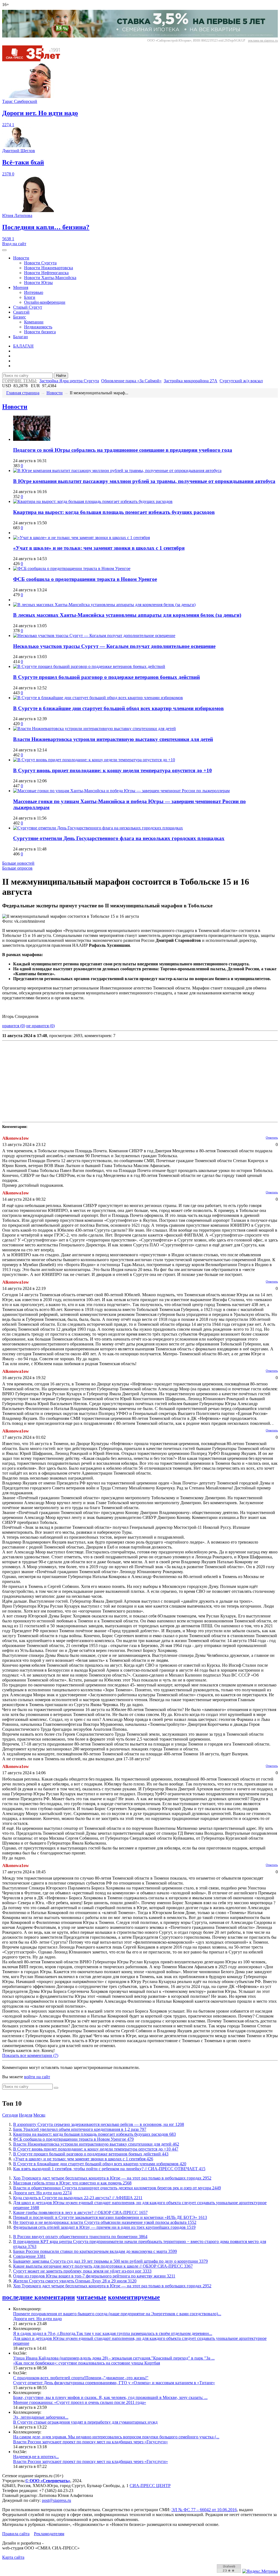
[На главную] (35, 60)
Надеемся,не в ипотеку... (36, 2457)
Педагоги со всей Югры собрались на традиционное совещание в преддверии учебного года (123, 450)
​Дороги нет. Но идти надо (42, 2193)
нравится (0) (14, 1026)
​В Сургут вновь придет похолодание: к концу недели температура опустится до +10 (113, 770)
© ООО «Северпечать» (48, 2481)
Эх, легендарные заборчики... (41, 2417)
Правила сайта (16, 2534)
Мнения (21, 287)
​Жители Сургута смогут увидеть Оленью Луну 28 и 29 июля (75, 2281)
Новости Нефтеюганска (46, 273)
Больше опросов (17, 868)
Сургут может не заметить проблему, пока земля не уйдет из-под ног (82, 2271)
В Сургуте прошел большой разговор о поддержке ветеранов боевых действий (107, 677)
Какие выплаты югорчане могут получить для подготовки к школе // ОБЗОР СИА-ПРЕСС (103, 2266)
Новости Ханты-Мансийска (50, 278)
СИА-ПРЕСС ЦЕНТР (150, 2486)
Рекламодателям (49, 2534)
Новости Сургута (40, 263)
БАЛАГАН (23, 346)
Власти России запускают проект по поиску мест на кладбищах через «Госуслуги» (91, 2442)
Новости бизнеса (40, 332)
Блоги (30, 297)
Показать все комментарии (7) (30, 2055)
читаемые (91, 2297)
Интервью (34, 292)
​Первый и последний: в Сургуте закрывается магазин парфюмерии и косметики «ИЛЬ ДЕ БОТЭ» (110, 2217)
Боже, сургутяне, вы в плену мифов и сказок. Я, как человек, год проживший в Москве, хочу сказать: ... (110, 2397)
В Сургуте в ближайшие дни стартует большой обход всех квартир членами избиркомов (118, 708)
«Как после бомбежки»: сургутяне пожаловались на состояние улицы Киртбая (87, 2363)
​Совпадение (29, 2256)
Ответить (272, 1138)
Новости (21, 258)
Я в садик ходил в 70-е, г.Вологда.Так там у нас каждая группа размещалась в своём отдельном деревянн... (113, 2333)
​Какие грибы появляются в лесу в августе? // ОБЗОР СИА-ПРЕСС (80, 2212)
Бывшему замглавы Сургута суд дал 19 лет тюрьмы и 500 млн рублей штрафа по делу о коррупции (110, 2261)
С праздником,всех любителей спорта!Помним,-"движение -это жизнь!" (81, 2378)
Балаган (21, 337)
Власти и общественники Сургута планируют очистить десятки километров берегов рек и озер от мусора (117, 2188)
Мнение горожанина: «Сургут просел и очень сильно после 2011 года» (80, 2402)
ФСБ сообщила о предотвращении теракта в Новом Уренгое (85, 579)
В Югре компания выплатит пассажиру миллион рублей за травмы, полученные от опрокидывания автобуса (144, 481)
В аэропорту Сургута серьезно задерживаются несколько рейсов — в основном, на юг (99, 2124)
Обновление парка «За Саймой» (131, 381)
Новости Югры (38, 283)
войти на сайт (37, 2077)
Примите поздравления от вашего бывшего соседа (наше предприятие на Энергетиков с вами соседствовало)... (117, 2314)
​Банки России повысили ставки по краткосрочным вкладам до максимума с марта (95, 2251)
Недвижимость (38, 327)
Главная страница (23, 393)
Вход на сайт (14, 244)
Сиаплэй (21, 312)
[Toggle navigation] (4, 250)
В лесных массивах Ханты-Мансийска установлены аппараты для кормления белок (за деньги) (127, 615)
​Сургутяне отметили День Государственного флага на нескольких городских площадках (119, 838)
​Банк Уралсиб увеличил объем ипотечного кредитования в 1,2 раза (80, 2129)
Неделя (26, 2115)
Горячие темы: (20, 381)
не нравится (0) (40, 1026)
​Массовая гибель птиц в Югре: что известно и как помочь (72, 2183)
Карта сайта (13, 2557)
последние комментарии (39, 2297)
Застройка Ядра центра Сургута (69, 381)
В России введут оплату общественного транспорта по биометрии (80, 2237)
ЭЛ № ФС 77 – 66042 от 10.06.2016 (204, 2510)
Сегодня (10, 2115)
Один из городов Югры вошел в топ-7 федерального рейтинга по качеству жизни (94, 2276)
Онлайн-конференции (45, 302)
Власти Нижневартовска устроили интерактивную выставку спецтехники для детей (113, 739)
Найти (61, 376)
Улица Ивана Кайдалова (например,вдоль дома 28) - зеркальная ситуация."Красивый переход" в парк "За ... (114, 2358)
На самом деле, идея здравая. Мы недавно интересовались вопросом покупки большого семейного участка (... (116, 2437)
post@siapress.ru (56, 2500)
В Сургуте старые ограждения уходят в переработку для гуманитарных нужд (85, 2422)
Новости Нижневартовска (49, 268)
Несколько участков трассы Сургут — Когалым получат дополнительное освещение (114, 646)
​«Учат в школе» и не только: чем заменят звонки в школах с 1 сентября (99, 548)
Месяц (39, 2115)
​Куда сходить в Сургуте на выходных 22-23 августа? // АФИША (78, 2198)
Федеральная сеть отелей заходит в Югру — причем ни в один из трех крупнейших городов (104, 2227)
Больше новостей (18, 863)
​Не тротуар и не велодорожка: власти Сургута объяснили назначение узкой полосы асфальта (105, 2222)
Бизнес (20, 317)
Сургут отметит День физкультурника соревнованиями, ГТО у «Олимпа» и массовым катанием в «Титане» (114, 2383)
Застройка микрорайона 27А (191, 381)
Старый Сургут (28, 307)
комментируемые (134, 2297)
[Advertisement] (140, 1081)
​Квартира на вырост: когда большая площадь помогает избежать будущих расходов (114, 512)
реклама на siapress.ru (263, 40)
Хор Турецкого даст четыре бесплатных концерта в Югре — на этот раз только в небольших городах (112, 2178)
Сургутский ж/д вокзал (241, 381)
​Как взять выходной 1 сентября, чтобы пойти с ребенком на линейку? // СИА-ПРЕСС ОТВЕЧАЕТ (109, 2169)
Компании (34, 322)
